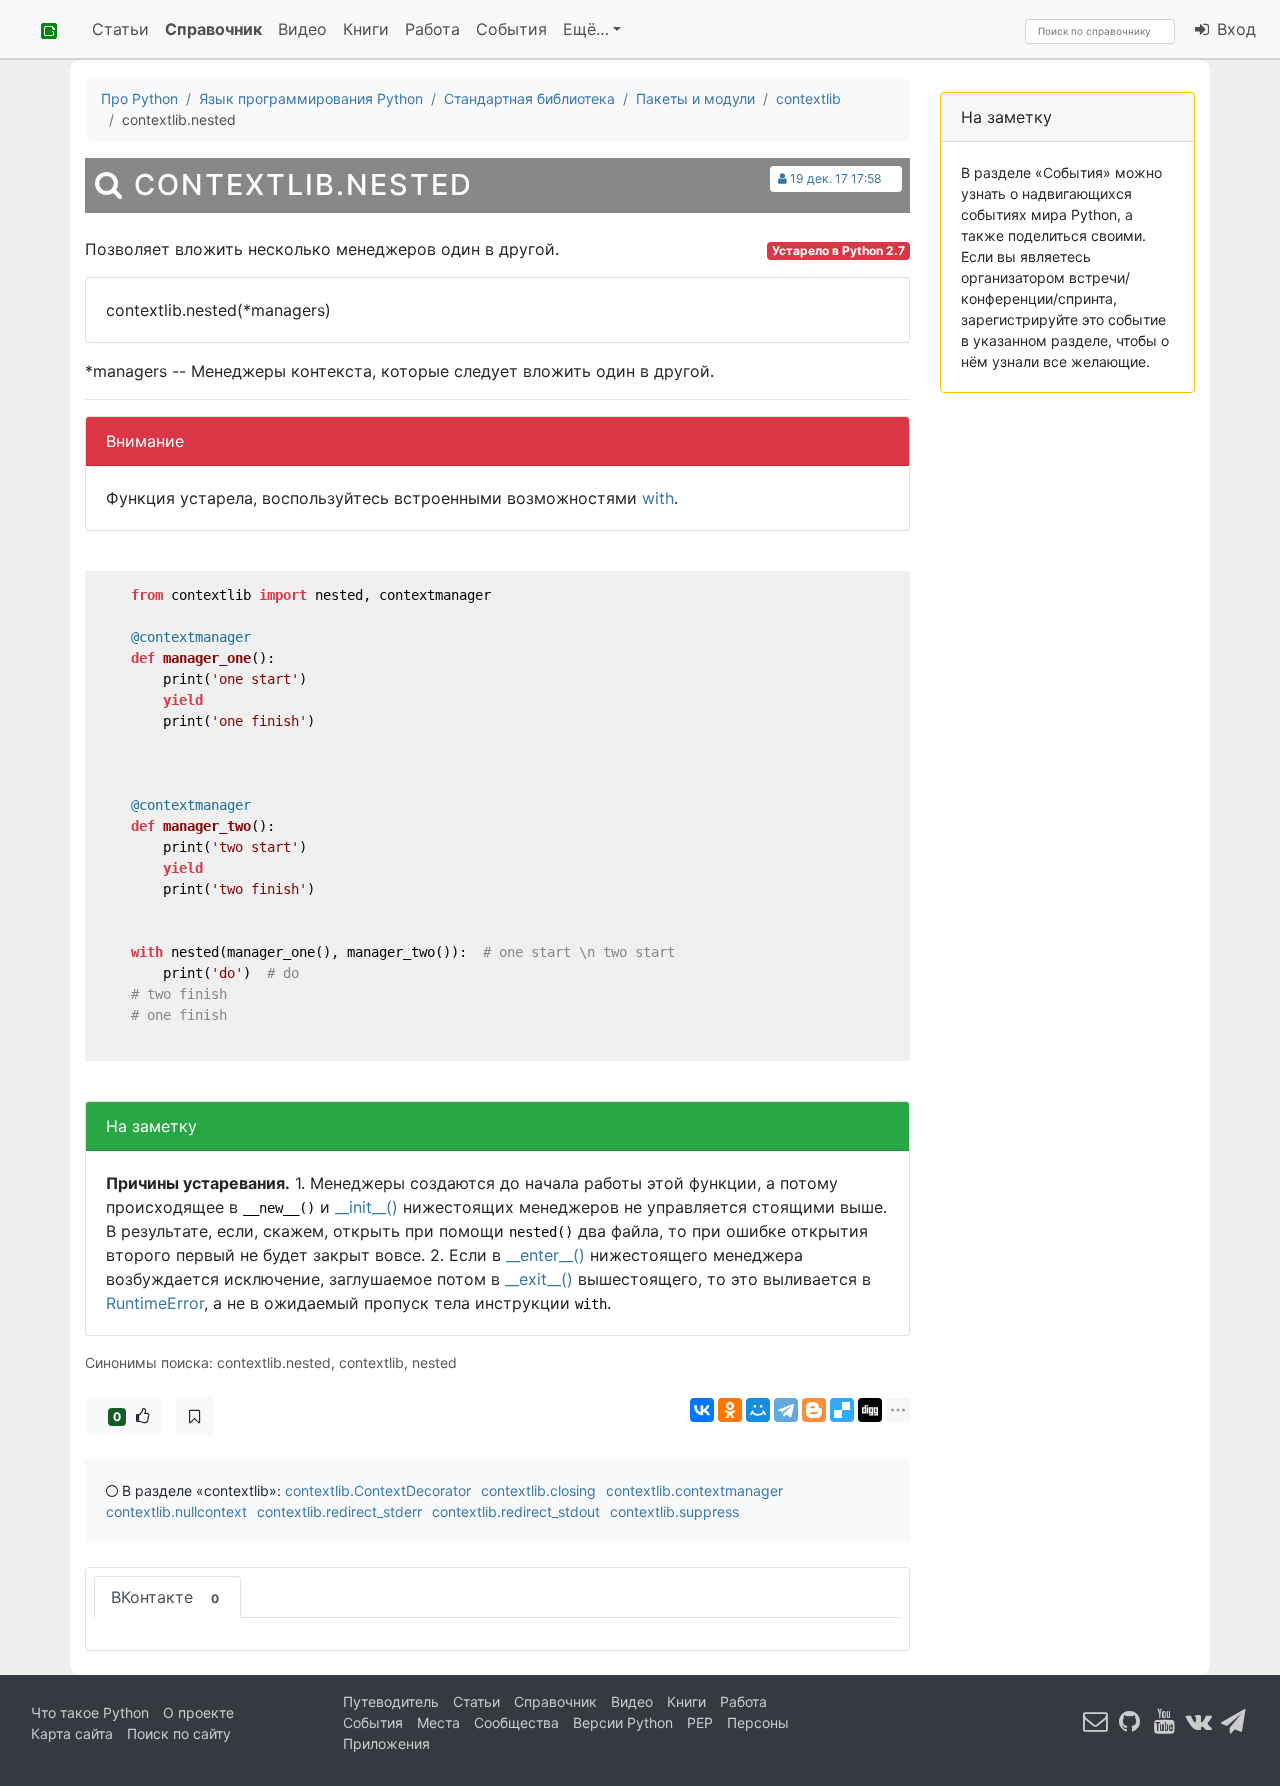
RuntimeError (155, 1303)
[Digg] (870, 1410)
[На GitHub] (1130, 1721)
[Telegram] (786, 1410)
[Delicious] (842, 1410)
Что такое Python (90, 1712)
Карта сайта (72, 1733)
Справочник (213, 29)
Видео (302, 29)
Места (438, 1722)
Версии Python (623, 1722)
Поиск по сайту (179, 1733)
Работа (432, 29)
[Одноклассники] (730, 1410)
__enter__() (545, 1255)
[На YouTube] (1165, 1721)
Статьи (120, 29)
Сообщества (516, 1722)
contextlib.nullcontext (176, 1511)
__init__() (366, 1207)
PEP (700, 1722)
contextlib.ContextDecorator (378, 1490)
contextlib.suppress (674, 1511)
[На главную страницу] (42, 29)
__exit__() (539, 1279)
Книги (366, 29)
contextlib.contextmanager (694, 1490)
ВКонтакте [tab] (165, 1597)
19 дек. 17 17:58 (836, 178)
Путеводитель (391, 1701)
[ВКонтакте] (702, 1410)
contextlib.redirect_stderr (339, 1511)
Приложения (386, 1743)
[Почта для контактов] (1096, 1721)
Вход (1234, 29)
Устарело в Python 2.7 (838, 250)
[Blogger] (814, 1410)
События (511, 29)
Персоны (758, 1722)
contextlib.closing (538, 1490)
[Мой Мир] (758, 1410)
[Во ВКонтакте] (1199, 1721)
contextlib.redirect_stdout (516, 1511)
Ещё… (586, 29)
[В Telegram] (1234, 1721)
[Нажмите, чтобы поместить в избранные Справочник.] (194, 1416)
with (658, 498)
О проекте (198, 1712)
